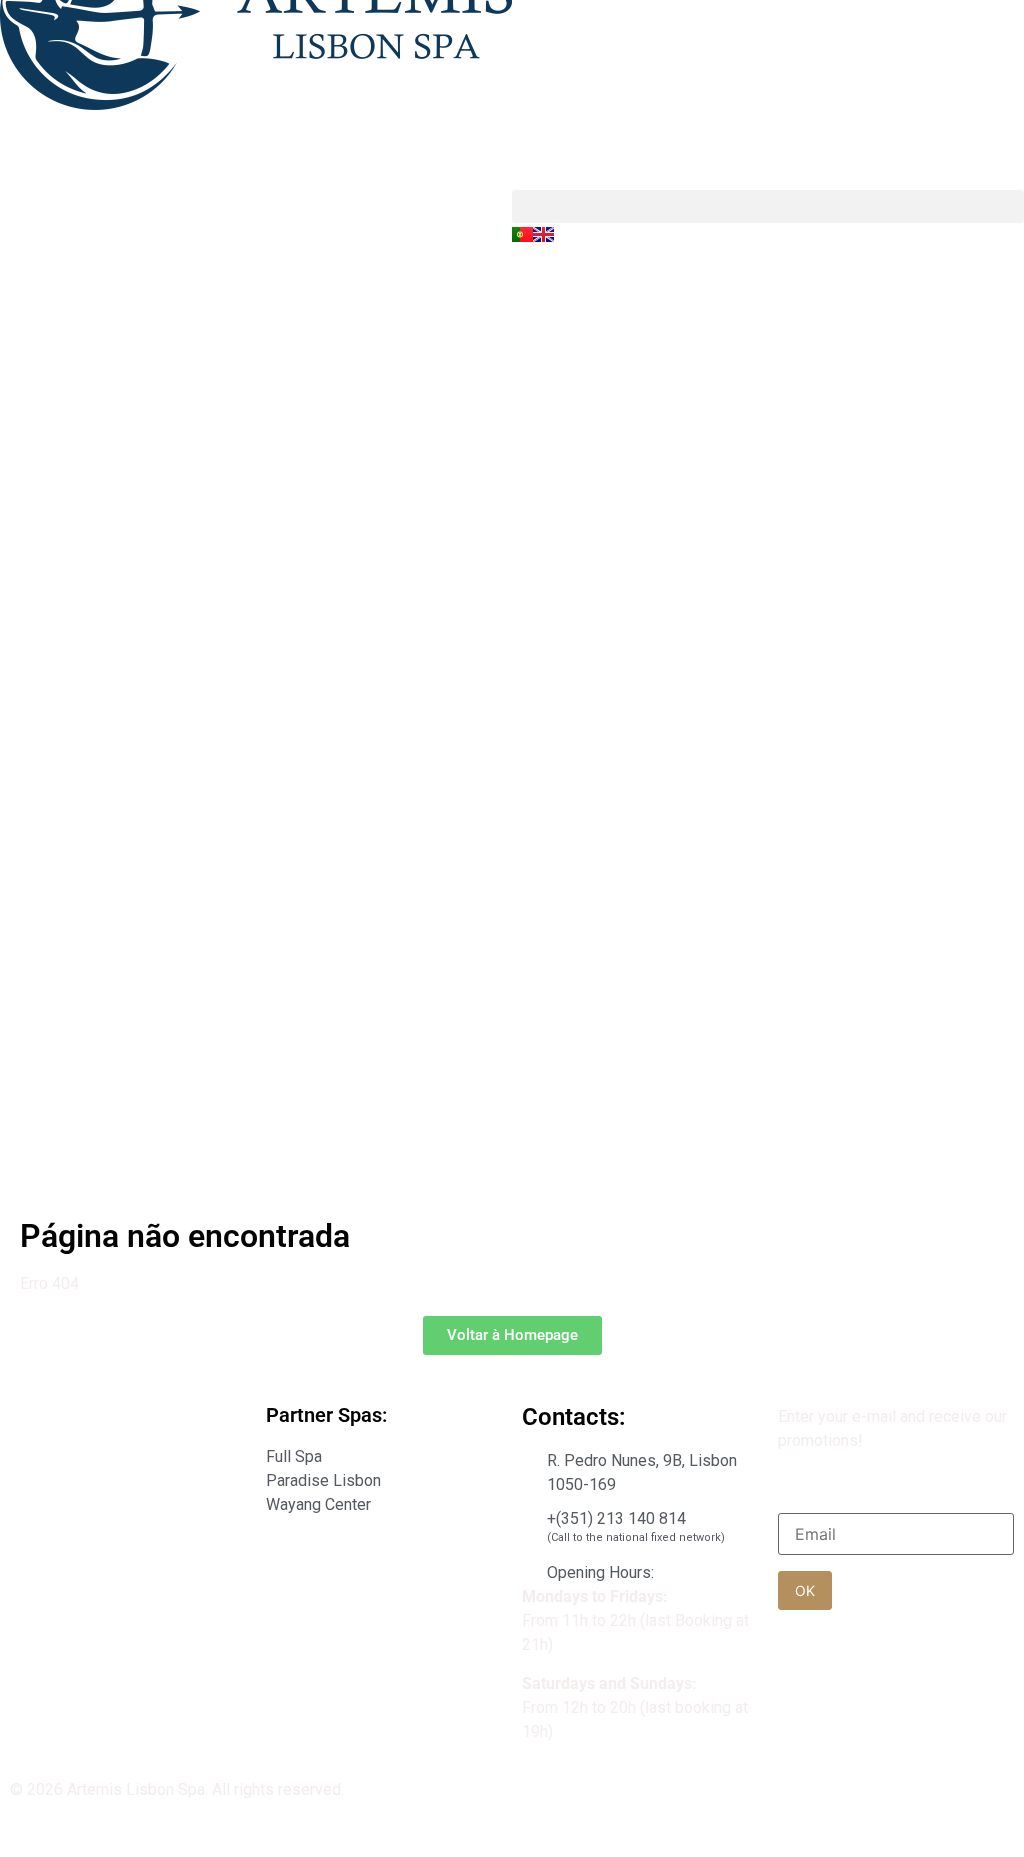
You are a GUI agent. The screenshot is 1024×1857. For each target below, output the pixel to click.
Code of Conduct (68, 1474)
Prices (33, 1518)
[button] (768, 206)
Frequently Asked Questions (109, 1577)
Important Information (85, 1416)
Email (805, 1495)
